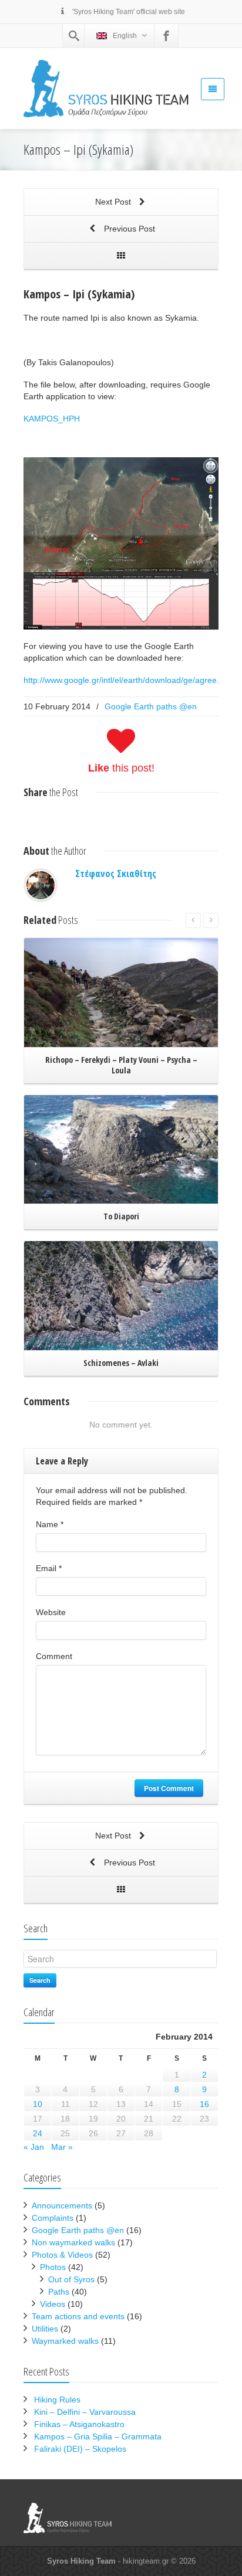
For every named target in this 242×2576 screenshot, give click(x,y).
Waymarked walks (65, 2341)
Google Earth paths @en (151, 706)
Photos (53, 2267)
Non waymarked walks (73, 2242)
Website (51, 1612)
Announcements (62, 2205)
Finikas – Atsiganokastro (79, 2424)
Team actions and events (78, 2316)
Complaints (53, 2218)
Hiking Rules (57, 2400)
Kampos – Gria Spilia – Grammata (98, 2436)
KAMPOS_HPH (52, 419)
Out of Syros (71, 2279)
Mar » (62, 2147)
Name (50, 1524)
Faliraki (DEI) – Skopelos (80, 2449)
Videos (53, 2304)
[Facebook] (166, 36)
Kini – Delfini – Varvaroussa (85, 2412)
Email (49, 1568)
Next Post (114, 202)
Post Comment (169, 1788)
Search (40, 1980)
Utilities (45, 2329)
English (125, 36)
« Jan (34, 2147)
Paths (59, 2292)
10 (38, 2104)
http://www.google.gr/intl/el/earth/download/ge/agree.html (129, 680)
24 (38, 2133)
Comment (54, 1656)
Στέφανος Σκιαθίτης (116, 874)
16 (204, 2104)
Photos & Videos (62, 2255)
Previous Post (128, 229)
